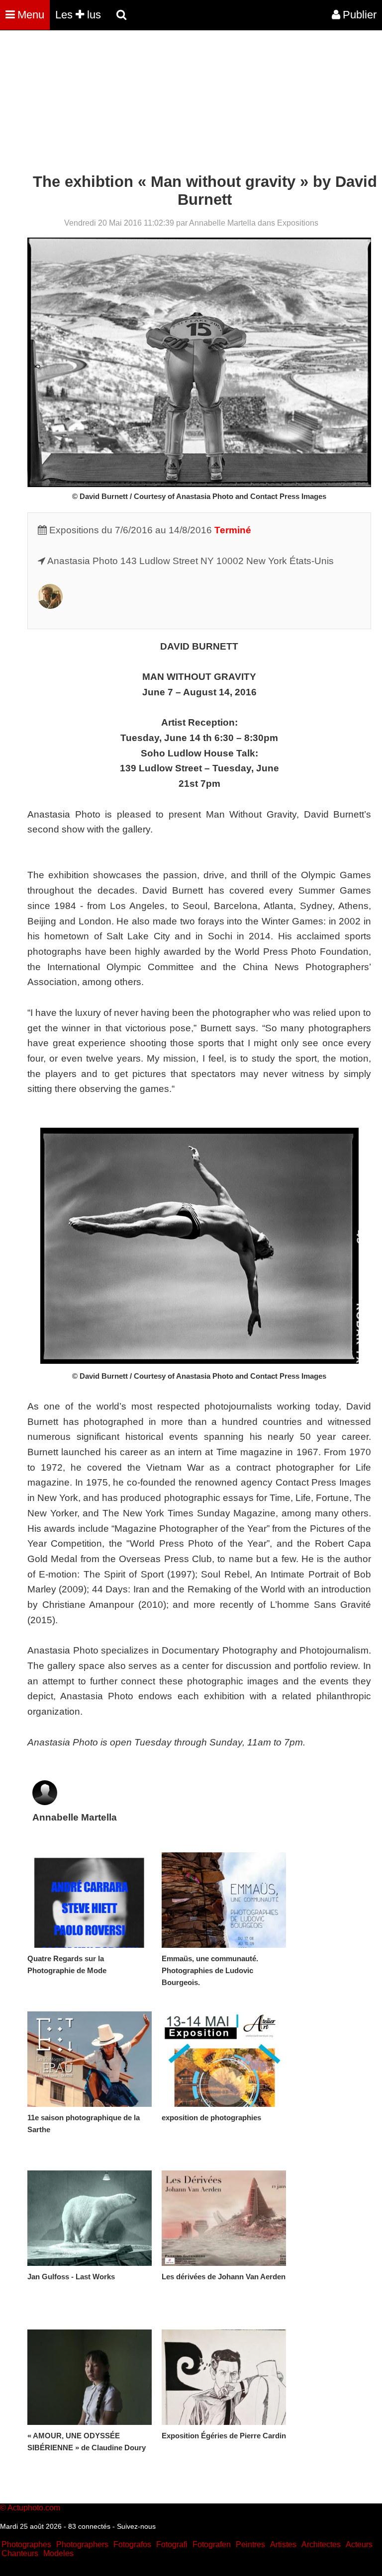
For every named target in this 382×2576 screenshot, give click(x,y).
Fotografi (172, 2544)
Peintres (250, 2544)
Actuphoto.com (34, 2508)
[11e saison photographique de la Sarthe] (90, 2059)
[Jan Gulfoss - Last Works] (90, 2218)
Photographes (26, 2544)
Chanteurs (20, 2553)
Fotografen (212, 2544)
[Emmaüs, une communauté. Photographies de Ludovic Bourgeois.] (224, 1900)
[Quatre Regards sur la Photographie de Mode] (90, 1900)
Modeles (58, 2553)
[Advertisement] (181, 103)
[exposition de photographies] (224, 2059)
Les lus (78, 15)
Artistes (283, 2544)
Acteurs (359, 2544)
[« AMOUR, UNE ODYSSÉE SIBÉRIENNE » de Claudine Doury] (90, 2377)
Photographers (82, 2544)
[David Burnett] (50, 606)
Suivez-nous (136, 2526)
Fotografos (132, 2544)
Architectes (321, 2544)
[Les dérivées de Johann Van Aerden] (224, 2218)
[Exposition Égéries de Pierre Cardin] (224, 2377)
